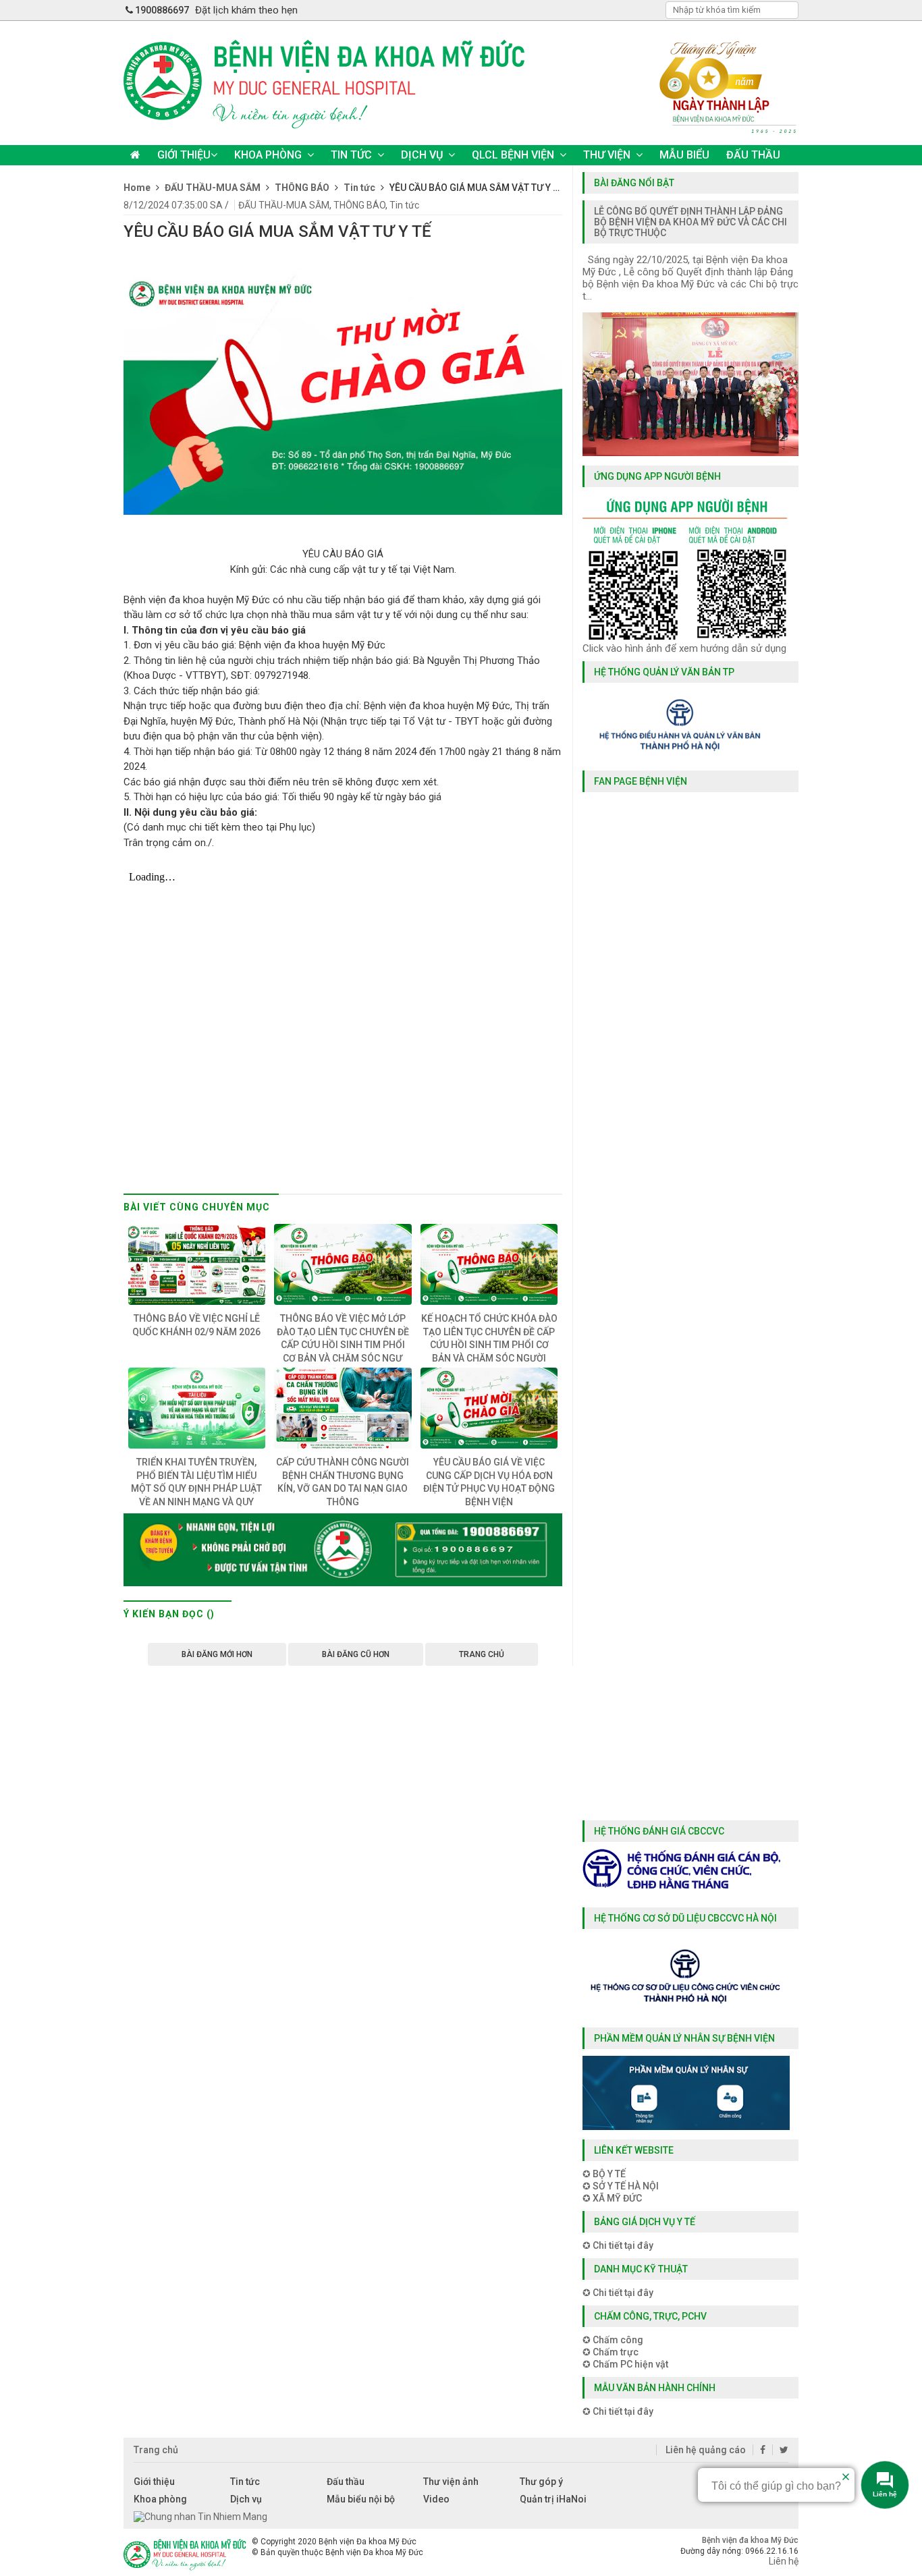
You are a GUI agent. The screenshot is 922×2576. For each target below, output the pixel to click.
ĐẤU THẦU (753, 155)
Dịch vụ (246, 2499)
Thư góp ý (541, 2482)
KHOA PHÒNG (268, 155)
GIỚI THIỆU (184, 155)
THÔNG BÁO (359, 205)
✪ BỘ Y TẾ (604, 2174)
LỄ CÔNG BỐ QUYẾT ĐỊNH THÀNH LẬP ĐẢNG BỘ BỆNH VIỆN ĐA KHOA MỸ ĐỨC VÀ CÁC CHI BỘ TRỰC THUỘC (690, 222)
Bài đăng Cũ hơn (356, 1654)
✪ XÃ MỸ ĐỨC (612, 2198)
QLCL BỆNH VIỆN (513, 155)
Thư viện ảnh (451, 2482)
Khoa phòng (160, 2499)
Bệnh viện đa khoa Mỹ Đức (750, 2540)
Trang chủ (482, 1654)
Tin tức (404, 205)
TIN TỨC (351, 155)
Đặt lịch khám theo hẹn (246, 10)
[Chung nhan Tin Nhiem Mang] (200, 2517)
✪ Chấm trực (611, 2352)
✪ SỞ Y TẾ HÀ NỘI (621, 2186)
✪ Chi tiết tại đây (618, 2245)
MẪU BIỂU (684, 155)
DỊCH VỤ (422, 155)
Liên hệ (784, 2561)
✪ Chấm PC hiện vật (625, 2364)
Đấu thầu (346, 2482)
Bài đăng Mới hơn (217, 1654)
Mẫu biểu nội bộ (361, 2499)
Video (436, 2499)
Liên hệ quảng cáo (705, 2450)
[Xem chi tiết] (343, 1586)
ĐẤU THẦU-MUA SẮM (284, 205)
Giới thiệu (154, 2482)
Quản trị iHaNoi (553, 2499)
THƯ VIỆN (607, 155)
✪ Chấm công (613, 2340)
